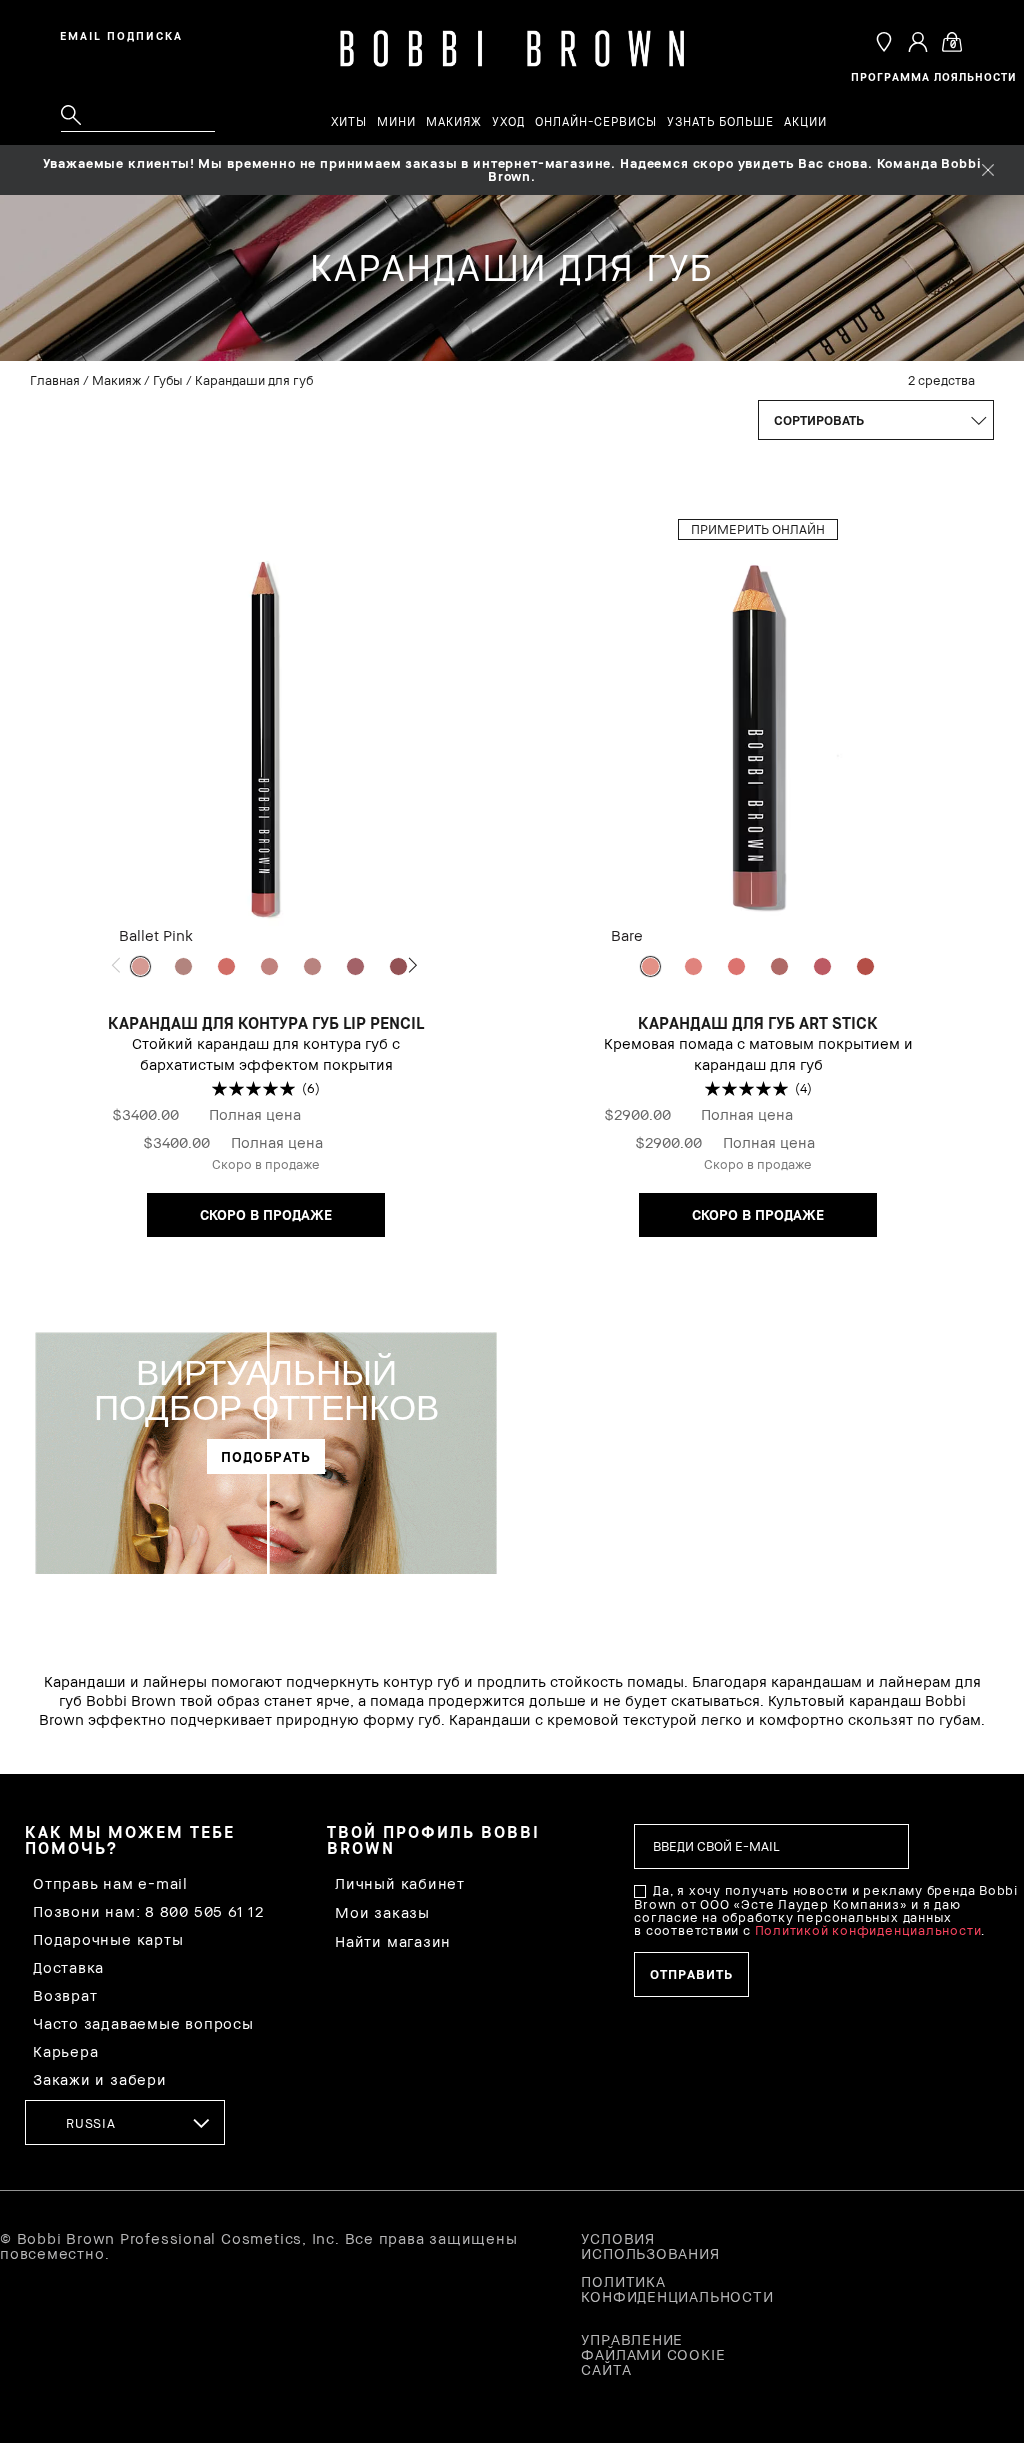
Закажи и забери (100, 2079)
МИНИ (396, 122)
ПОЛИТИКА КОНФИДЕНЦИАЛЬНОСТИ (654, 2289)
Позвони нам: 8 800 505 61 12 (148, 1911)
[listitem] (266, 888)
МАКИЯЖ (454, 122)
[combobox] (125, 2122)
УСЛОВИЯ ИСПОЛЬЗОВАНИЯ (650, 2246)
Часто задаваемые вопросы (143, 2023)
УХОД (508, 122)
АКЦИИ (805, 122)
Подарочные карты (108, 1939)
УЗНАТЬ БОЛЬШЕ (720, 122)
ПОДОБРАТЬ (266, 1456)
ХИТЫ (349, 122)
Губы (168, 380)
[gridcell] (140, 966)
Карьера (65, 2051)
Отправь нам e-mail (110, 1883)
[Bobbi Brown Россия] (512, 49)
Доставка (68, 1967)
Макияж (116, 380)
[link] (266, 1446)
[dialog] (125, 34)
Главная (55, 380)
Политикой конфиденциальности (868, 1930)
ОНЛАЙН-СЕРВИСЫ (596, 122)
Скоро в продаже (266, 1214)
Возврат (65, 1995)
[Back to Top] (962, 1869)
